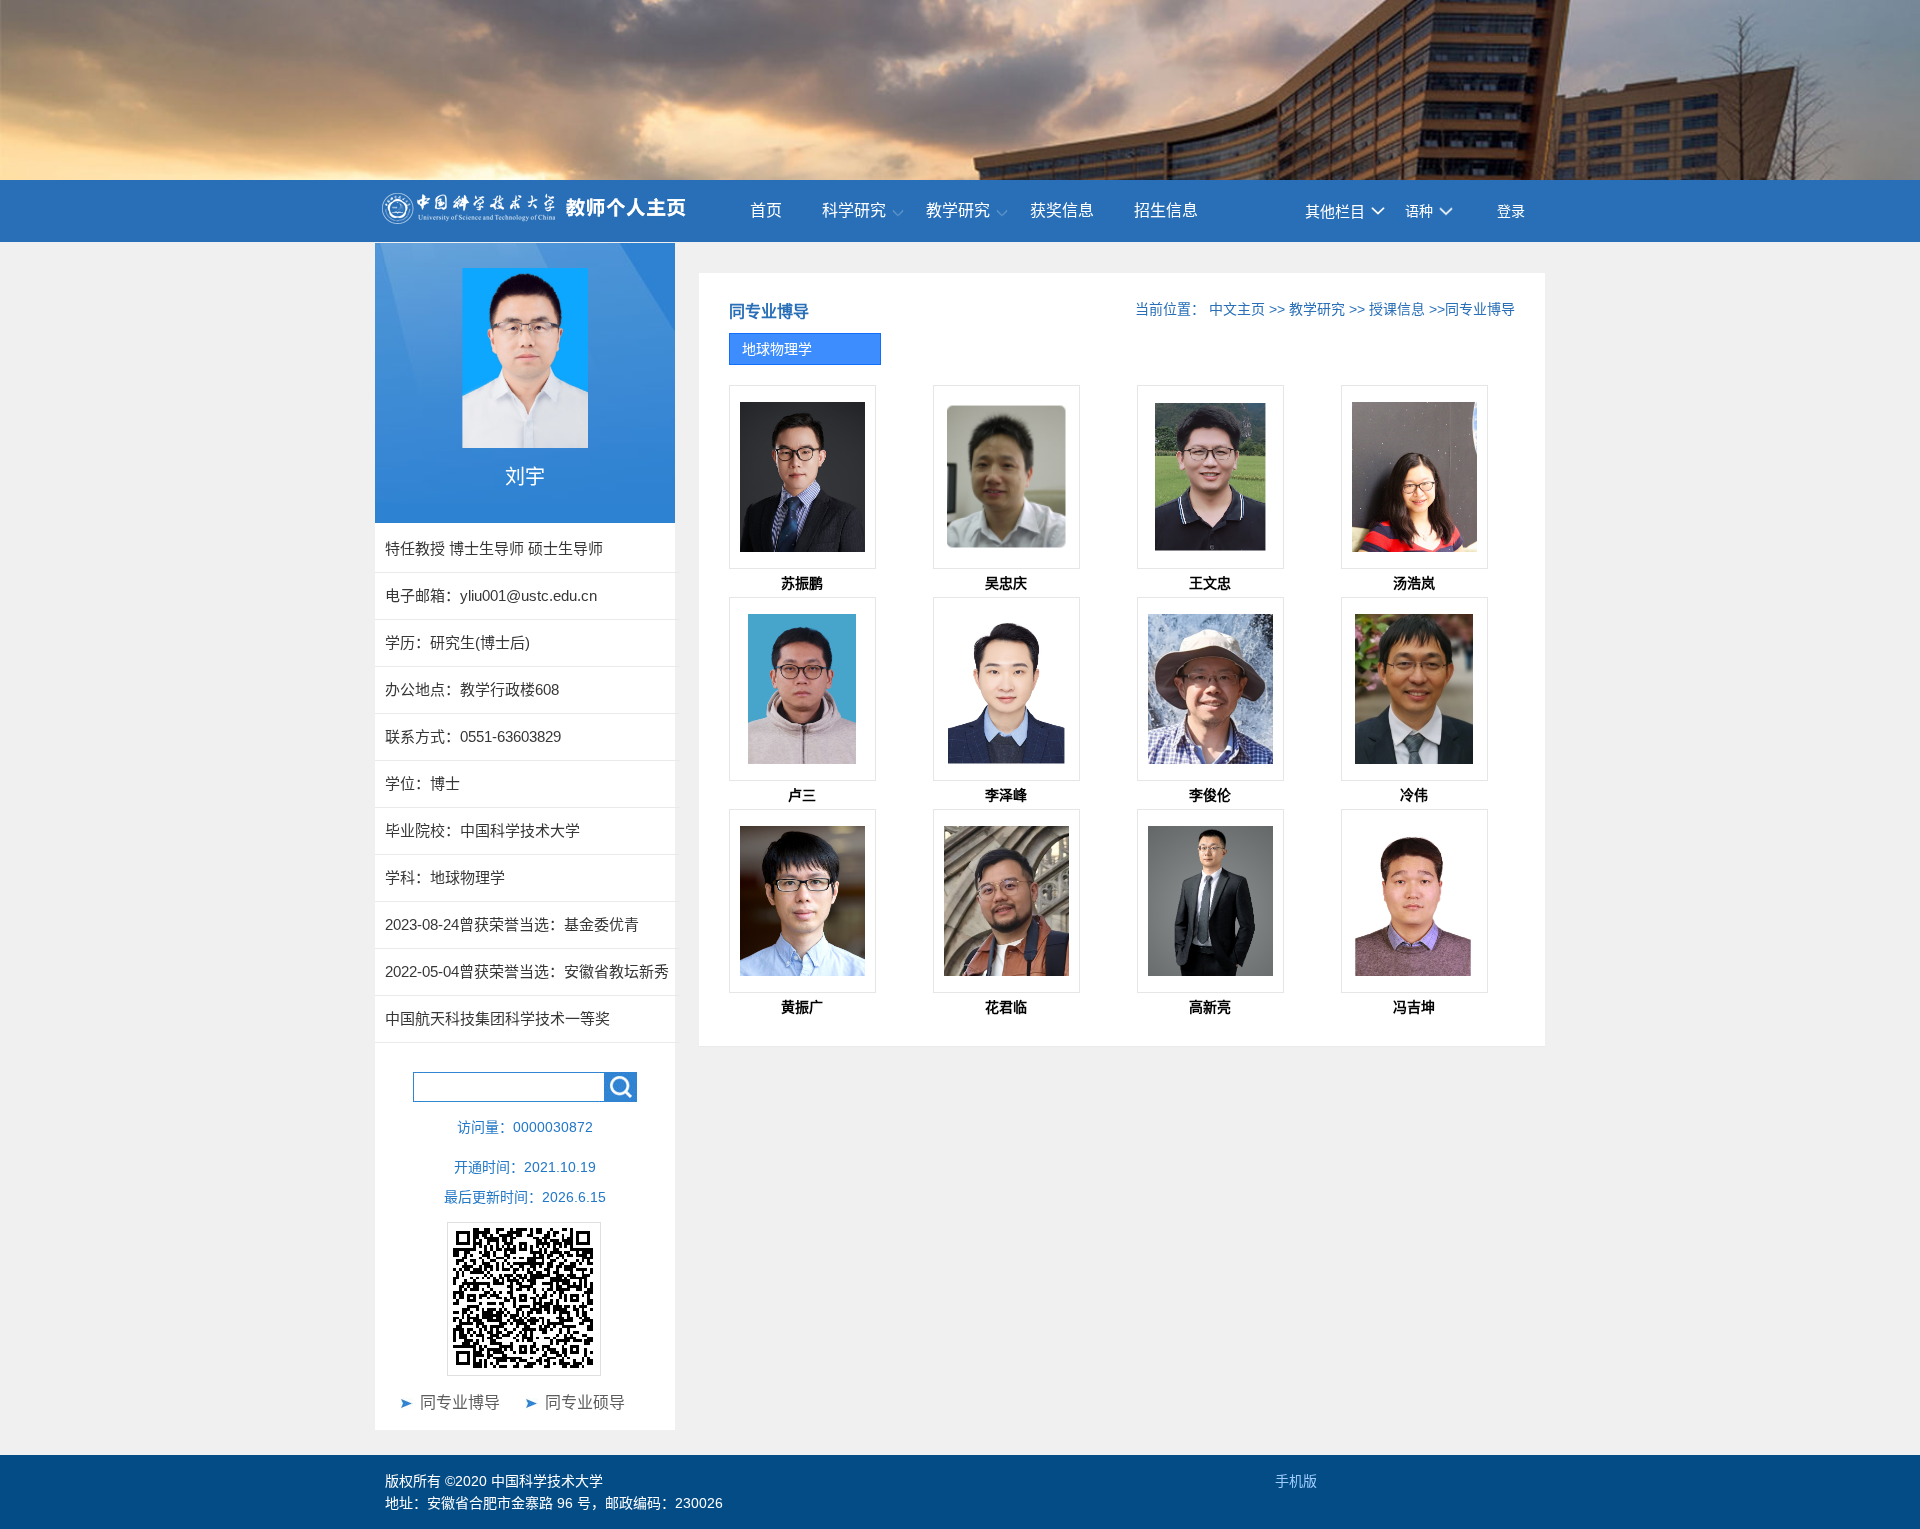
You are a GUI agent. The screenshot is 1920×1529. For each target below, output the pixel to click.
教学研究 (958, 210)
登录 (1511, 211)
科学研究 (854, 210)
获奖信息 (1062, 210)
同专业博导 (460, 1402)
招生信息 (1166, 210)
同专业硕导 (585, 1402)
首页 (766, 210)
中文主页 (1237, 309)
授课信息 (1397, 309)
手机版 (1296, 1481)
